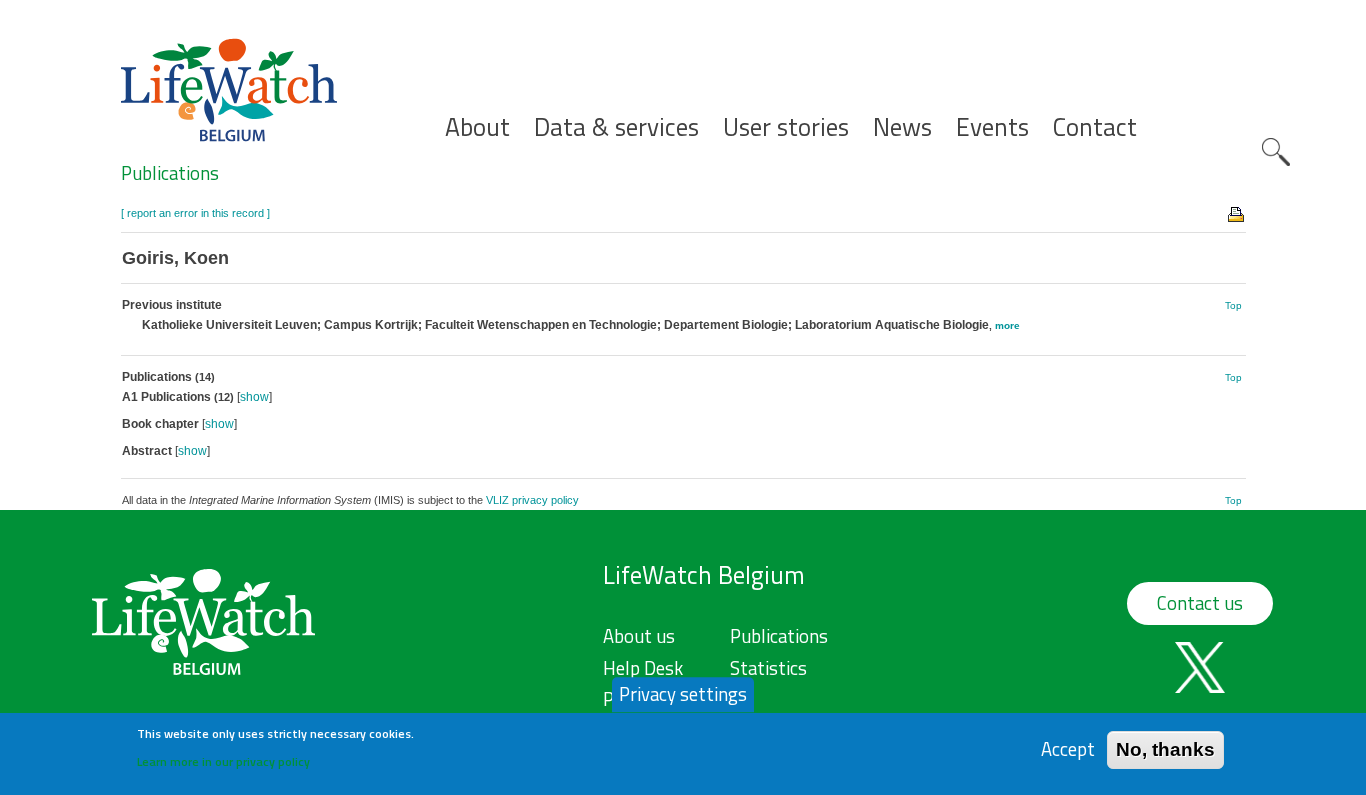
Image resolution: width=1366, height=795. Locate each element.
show (254, 397)
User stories (786, 127)
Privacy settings (683, 694)
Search (1276, 152)
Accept (1068, 749)
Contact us (1200, 603)
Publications (170, 173)
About (477, 127)
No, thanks (1165, 749)
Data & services (616, 127)
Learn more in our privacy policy (223, 760)
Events (992, 127)
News (902, 127)
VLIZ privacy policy (532, 500)
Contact (1095, 127)
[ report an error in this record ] (195, 213)
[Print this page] (1237, 213)
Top (1233, 305)
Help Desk (643, 668)
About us (639, 636)
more (1007, 325)
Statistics (768, 668)
